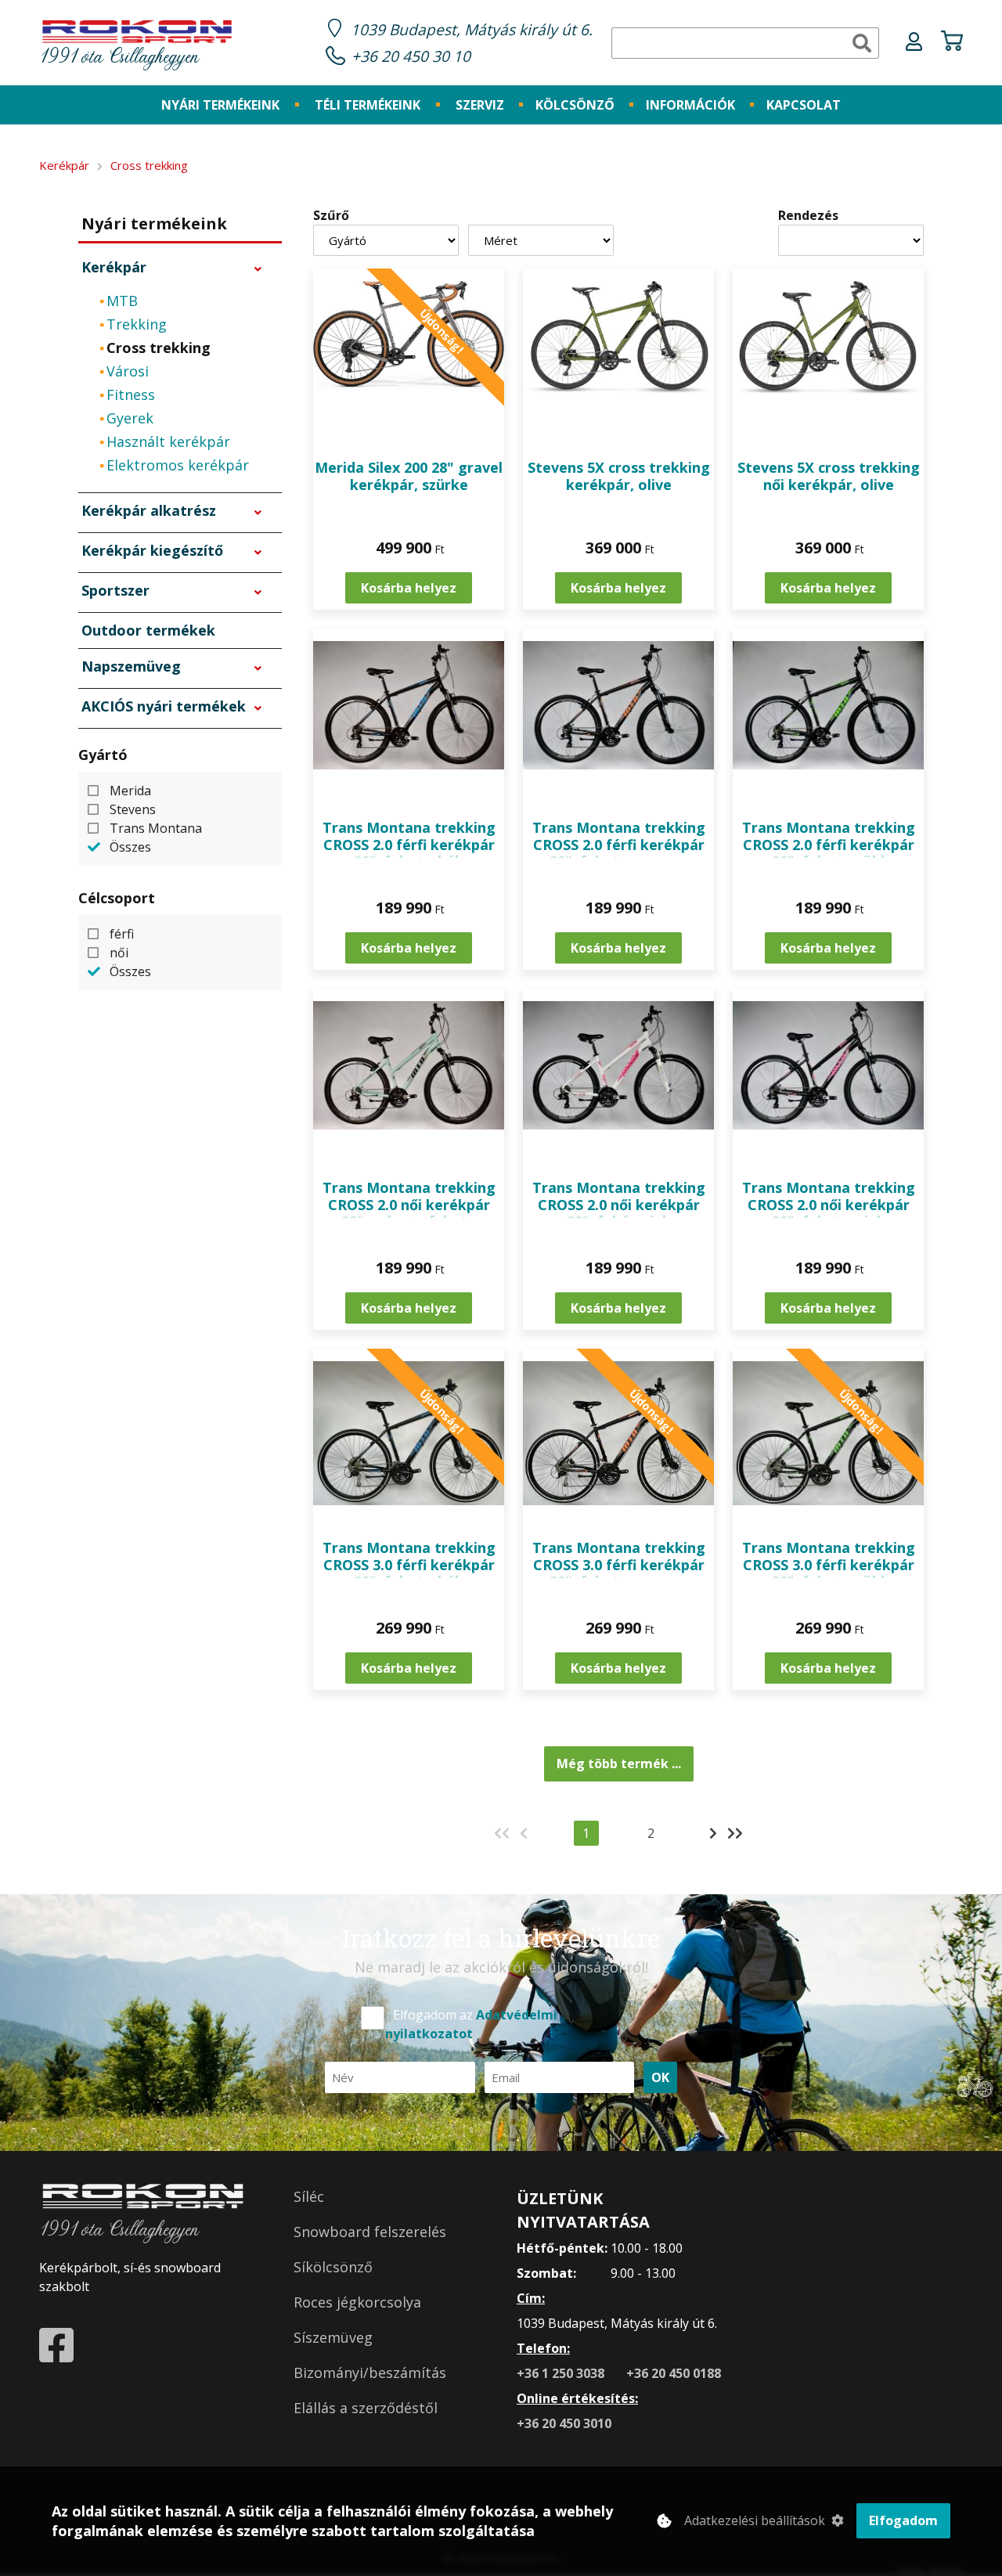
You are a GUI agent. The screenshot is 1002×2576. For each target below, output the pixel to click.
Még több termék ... (619, 1764)
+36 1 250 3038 (562, 2373)
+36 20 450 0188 (674, 2373)
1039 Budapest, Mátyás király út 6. (472, 29)
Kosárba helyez (409, 588)
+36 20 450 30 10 (411, 56)
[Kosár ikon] (952, 43)
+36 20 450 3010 (564, 2423)
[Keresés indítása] (862, 43)
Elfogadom (903, 2520)
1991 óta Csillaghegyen (119, 58)
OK (660, 2077)
